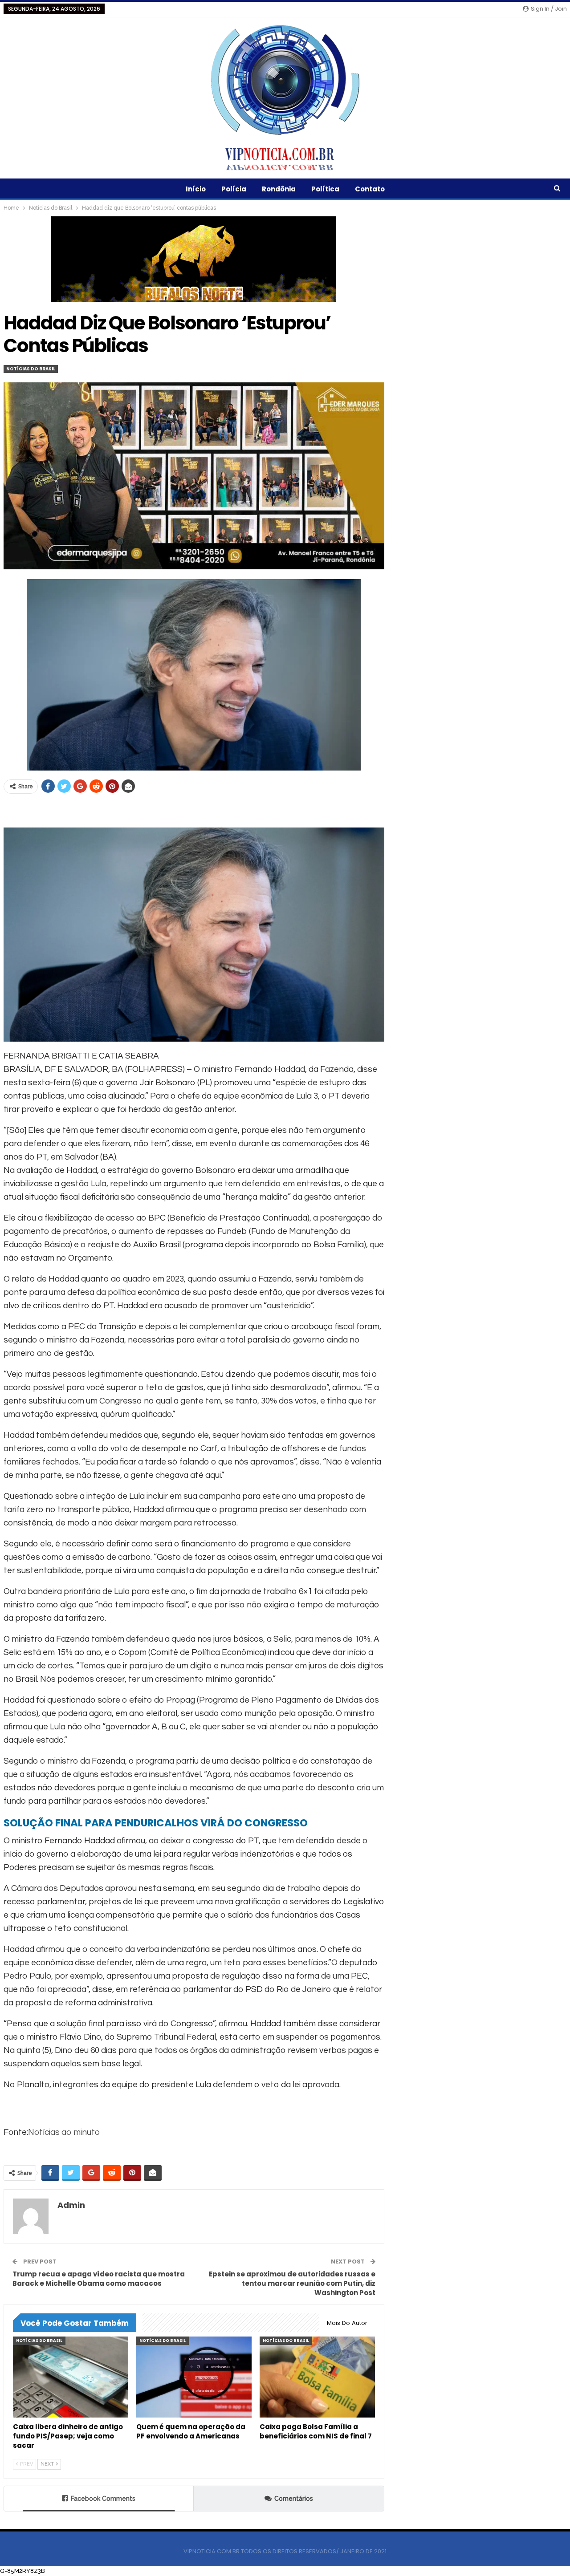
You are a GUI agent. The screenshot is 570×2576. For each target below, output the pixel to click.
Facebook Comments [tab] (103, 2499)
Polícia (234, 189)
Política (325, 189)
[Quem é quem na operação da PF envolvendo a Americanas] (194, 2377)
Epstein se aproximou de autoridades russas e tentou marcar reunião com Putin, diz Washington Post (292, 2283)
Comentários (294, 2499)
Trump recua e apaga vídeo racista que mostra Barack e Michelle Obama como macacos (99, 2279)
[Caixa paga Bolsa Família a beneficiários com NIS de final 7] (317, 2377)
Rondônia (279, 189)
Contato (370, 189)
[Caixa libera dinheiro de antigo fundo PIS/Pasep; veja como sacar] (71, 2377)
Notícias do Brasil (31, 369)
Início (196, 189)
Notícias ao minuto (64, 2132)
